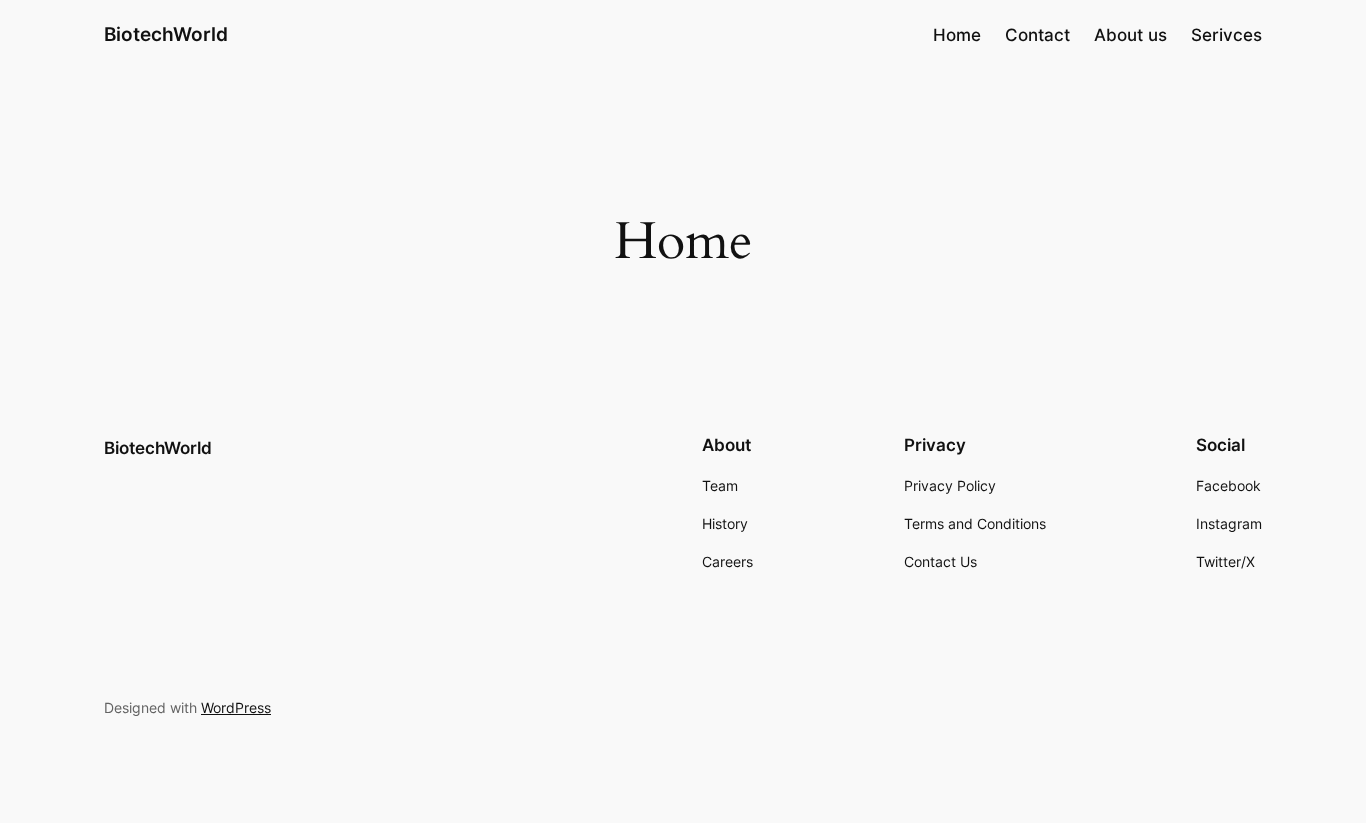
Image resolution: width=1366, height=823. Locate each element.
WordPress (236, 707)
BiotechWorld (166, 34)
